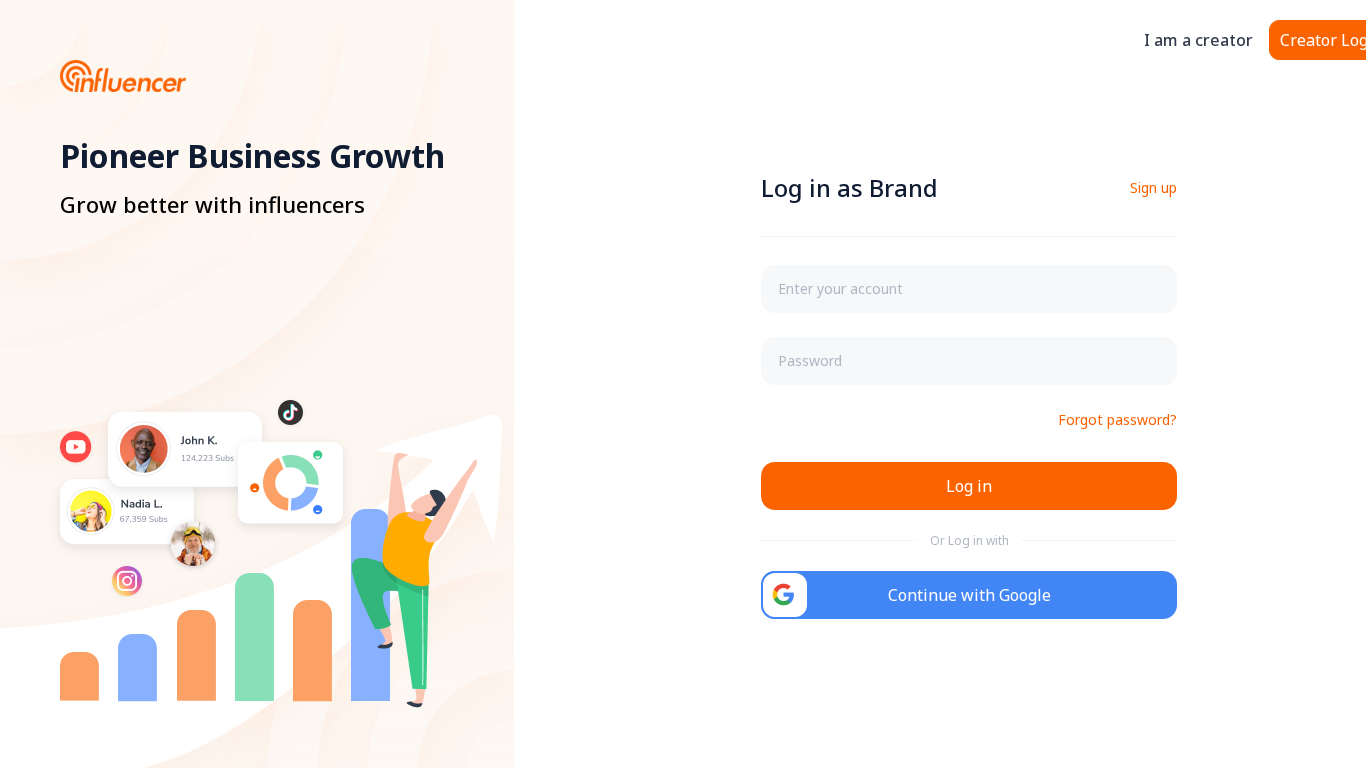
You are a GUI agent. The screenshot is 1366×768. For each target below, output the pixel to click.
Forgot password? (1117, 419)
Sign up (1153, 187)
